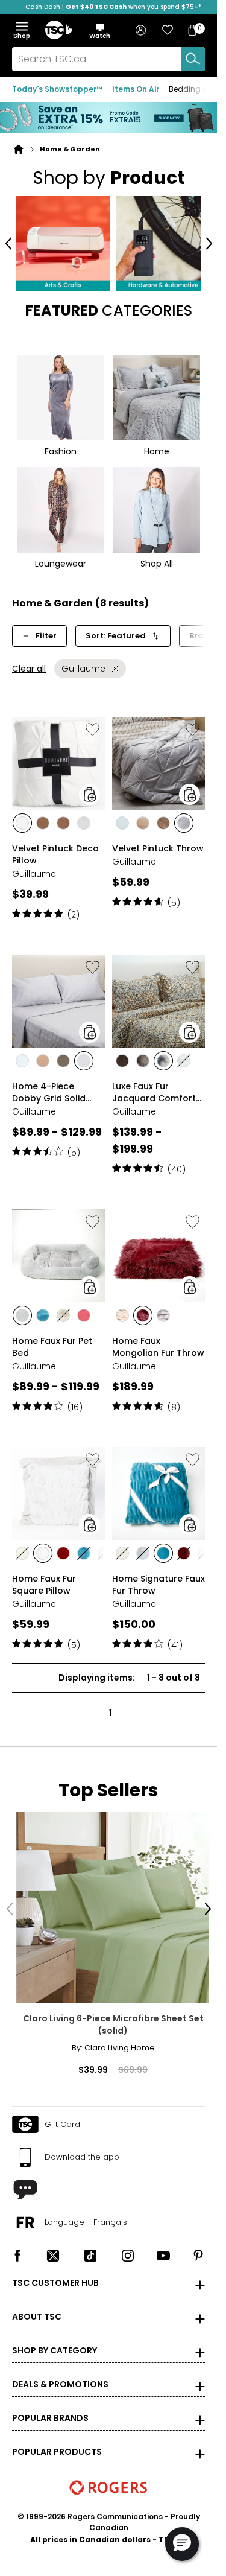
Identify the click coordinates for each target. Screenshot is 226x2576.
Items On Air (136, 89)
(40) (177, 1165)
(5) (174, 898)
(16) (75, 1402)
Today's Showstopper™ (57, 89)
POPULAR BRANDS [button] (50, 2405)
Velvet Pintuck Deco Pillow (55, 850)
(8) (174, 1402)
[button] (100, 31)
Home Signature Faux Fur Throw (159, 1580)
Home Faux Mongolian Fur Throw (158, 1342)
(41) (175, 1640)
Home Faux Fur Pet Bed (52, 1342)
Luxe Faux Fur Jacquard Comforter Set (159, 1087)
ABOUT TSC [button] (37, 2303)
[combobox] (108, 59)
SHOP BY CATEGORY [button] (55, 2337)
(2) (74, 910)
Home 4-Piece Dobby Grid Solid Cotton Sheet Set (49, 1087)
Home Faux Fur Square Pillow (44, 1580)
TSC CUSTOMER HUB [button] (55, 2269)
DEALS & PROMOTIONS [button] (60, 2371)
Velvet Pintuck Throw (158, 844)
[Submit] (193, 59)
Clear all (29, 664)
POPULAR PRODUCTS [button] (57, 2438)
